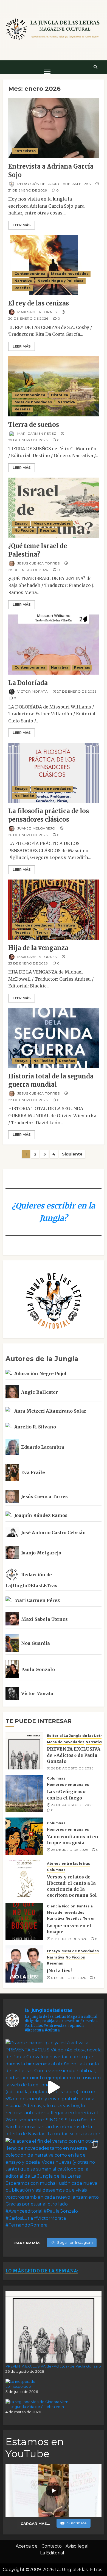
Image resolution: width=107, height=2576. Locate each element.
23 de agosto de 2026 (72, 1805)
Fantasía (85, 1906)
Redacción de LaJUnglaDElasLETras (54, 183)
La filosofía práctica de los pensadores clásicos (49, 815)
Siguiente (72, 1154)
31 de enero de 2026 (28, 190)
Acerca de (27, 2546)
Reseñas (22, 288)
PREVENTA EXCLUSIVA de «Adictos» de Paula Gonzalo (74, 1755)
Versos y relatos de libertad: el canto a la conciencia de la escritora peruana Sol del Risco (72, 1889)
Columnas (56, 1778)
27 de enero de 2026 (77, 691)
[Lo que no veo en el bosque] (24, 1921)
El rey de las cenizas (39, 303)
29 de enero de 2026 (28, 440)
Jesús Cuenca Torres (38, 563)
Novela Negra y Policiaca (60, 281)
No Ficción (24, 530)
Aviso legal (77, 2546)
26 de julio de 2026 (70, 1850)
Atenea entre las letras (68, 1864)
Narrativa (23, 281)
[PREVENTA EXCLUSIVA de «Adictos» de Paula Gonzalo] (24, 1751)
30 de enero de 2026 (28, 318)
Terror (42, 932)
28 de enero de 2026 (28, 570)
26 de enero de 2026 (28, 835)
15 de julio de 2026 (69, 1939)
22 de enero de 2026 (28, 1100)
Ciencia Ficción (61, 1906)
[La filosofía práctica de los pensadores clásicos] (54, 773)
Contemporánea (30, 274)
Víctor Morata (32, 691)
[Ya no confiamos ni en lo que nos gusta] (24, 1836)
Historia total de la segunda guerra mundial (51, 1080)
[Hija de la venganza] (54, 910)
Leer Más (22, 225)
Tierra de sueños (34, 425)
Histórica (60, 395)
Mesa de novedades (70, 274)
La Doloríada (28, 683)
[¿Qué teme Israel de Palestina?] (54, 508)
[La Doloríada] (54, 645)
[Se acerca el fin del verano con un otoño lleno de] (54, 2186)
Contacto (52, 2546)
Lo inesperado (18, 2386)
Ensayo (21, 523)
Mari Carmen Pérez (36, 433)
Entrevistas (25, 151)
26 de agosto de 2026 (72, 1768)
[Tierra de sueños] (54, 386)
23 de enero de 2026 (28, 963)
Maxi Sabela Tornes (37, 312)
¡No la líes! (59, 1971)
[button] (47, 67)
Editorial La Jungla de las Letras (77, 1736)
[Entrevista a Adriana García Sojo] (54, 128)
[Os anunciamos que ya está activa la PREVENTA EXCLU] (54, 2087)
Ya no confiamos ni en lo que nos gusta (73, 1840)
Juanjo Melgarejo (36, 828)
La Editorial (52, 2553)
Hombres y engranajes (68, 1785)
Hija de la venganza (38, 948)
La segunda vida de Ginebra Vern (35, 2407)
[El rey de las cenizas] (54, 265)
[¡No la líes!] (24, 1964)
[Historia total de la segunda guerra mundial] (54, 1038)
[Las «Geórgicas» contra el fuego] (24, 1793)
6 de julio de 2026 (68, 1978)
